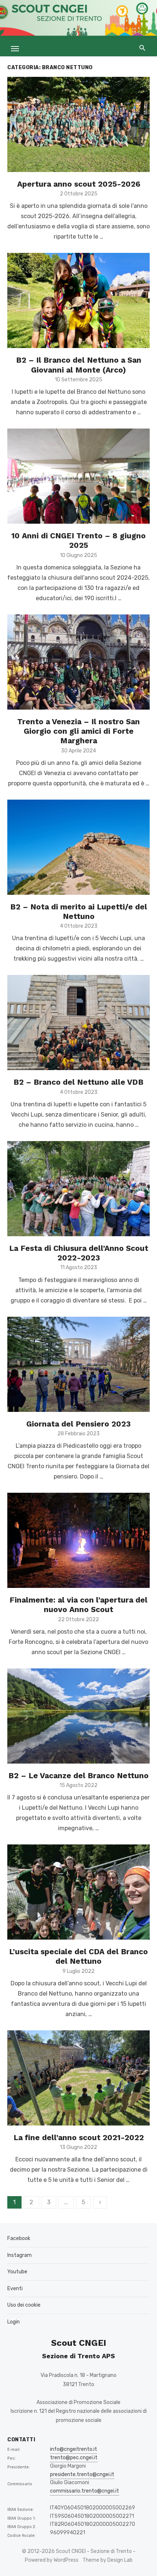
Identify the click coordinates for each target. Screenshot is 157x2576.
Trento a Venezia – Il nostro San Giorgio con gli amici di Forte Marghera (78, 731)
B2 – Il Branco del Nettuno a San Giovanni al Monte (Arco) (79, 365)
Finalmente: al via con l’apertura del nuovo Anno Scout (78, 1605)
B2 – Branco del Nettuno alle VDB (78, 1082)
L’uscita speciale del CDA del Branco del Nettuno (78, 1956)
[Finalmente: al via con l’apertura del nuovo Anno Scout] (78, 1540)
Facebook (19, 2238)
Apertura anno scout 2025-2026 (79, 184)
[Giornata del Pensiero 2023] (78, 1364)
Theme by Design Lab (108, 2560)
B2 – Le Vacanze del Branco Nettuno (78, 1775)
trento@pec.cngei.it (74, 2458)
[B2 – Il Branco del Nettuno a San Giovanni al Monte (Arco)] (78, 300)
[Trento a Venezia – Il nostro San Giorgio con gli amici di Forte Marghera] (78, 662)
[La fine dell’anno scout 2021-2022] (78, 2078)
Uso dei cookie (24, 2305)
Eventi (15, 2289)
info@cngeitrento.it (74, 2449)
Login (14, 2322)
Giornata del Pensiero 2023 (78, 1424)
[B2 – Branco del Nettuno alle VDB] (78, 1022)
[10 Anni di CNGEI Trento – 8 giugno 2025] (78, 476)
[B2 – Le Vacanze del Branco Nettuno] (78, 1716)
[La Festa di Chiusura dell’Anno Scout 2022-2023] (78, 1189)
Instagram (20, 2255)
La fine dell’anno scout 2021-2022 (79, 2137)
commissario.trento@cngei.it (85, 2491)
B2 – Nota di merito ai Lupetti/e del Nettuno (79, 911)
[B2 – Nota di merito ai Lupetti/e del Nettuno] (78, 847)
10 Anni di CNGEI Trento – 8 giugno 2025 (78, 540)
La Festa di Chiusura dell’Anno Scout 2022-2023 (79, 1253)
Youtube (17, 2272)
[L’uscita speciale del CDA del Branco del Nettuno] (78, 1892)
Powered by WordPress (52, 2560)
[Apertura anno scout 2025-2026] (78, 124)
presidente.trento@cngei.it (82, 2474)
